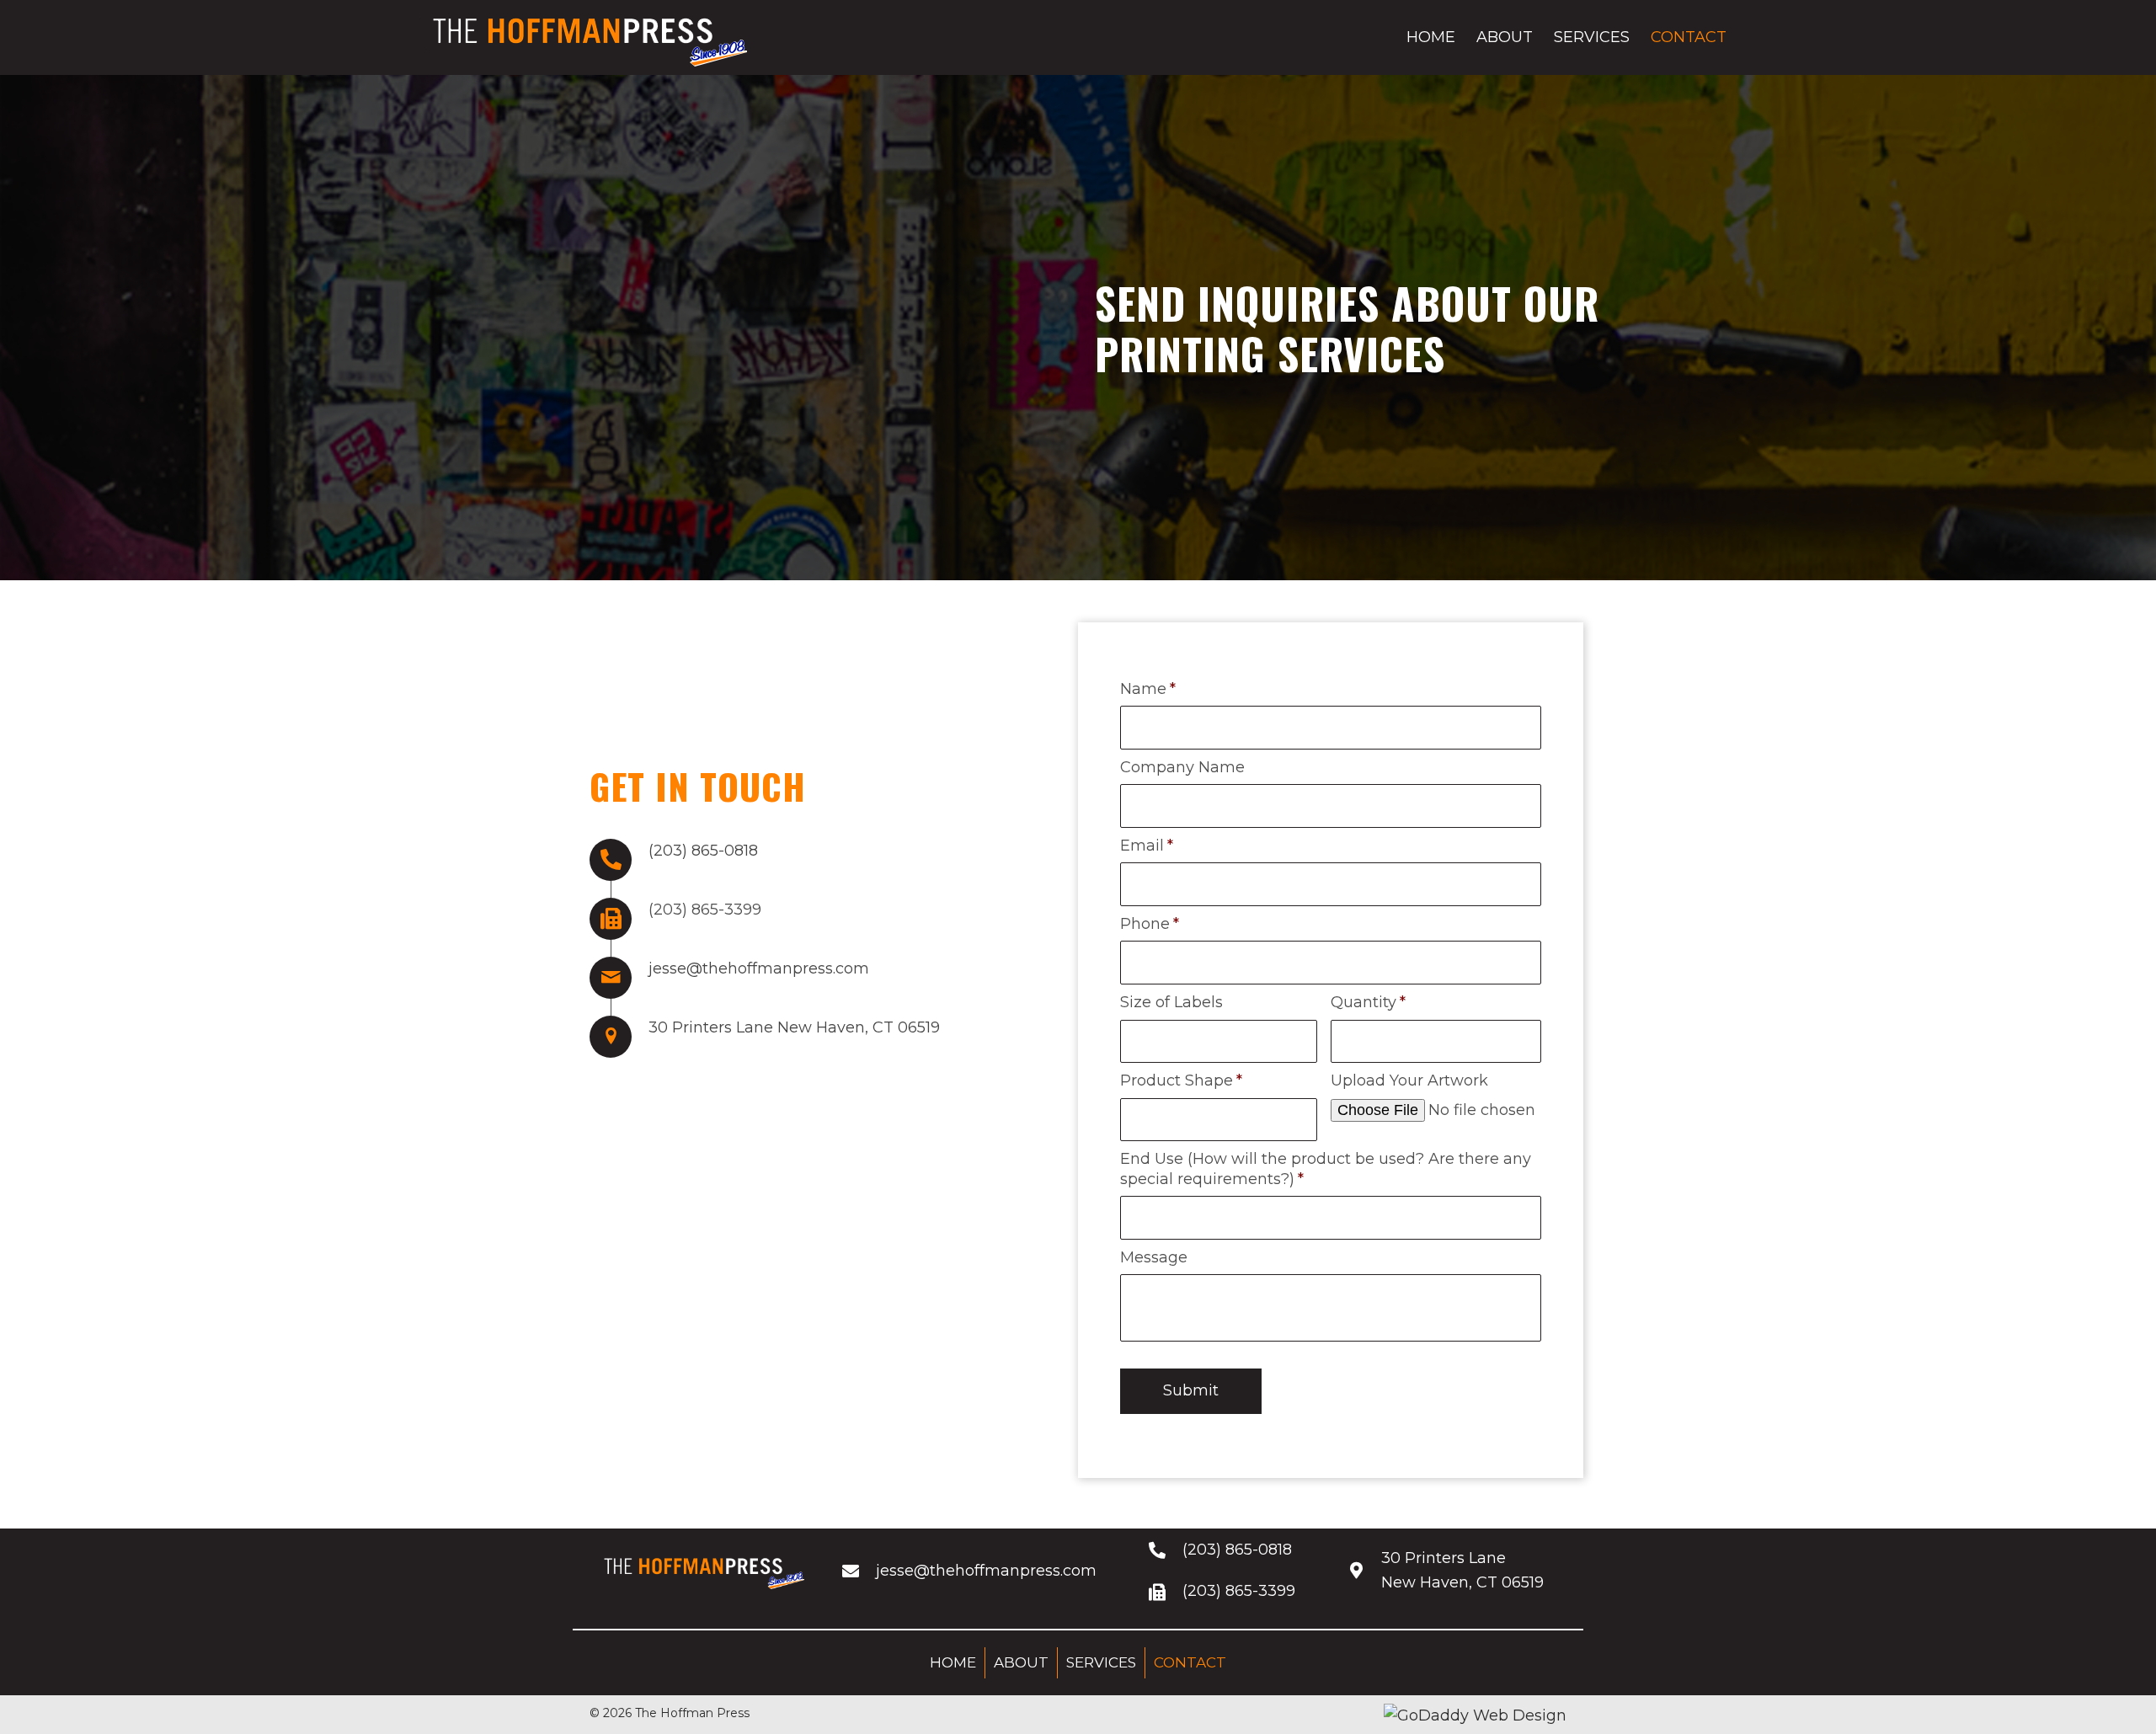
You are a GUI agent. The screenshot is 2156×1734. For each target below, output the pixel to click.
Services (1101, 1662)
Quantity (1368, 1002)
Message (1154, 1257)
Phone (1150, 924)
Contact (1190, 1662)
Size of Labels (1171, 1002)
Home (953, 1662)
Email (1147, 846)
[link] (1431, 37)
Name (1148, 689)
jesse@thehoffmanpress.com (759, 968)
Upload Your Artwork (1409, 1080)
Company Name (1182, 767)
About (1021, 1662)
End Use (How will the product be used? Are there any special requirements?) (1326, 1168)
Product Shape (1181, 1080)
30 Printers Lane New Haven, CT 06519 (794, 1027)
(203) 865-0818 (703, 851)
